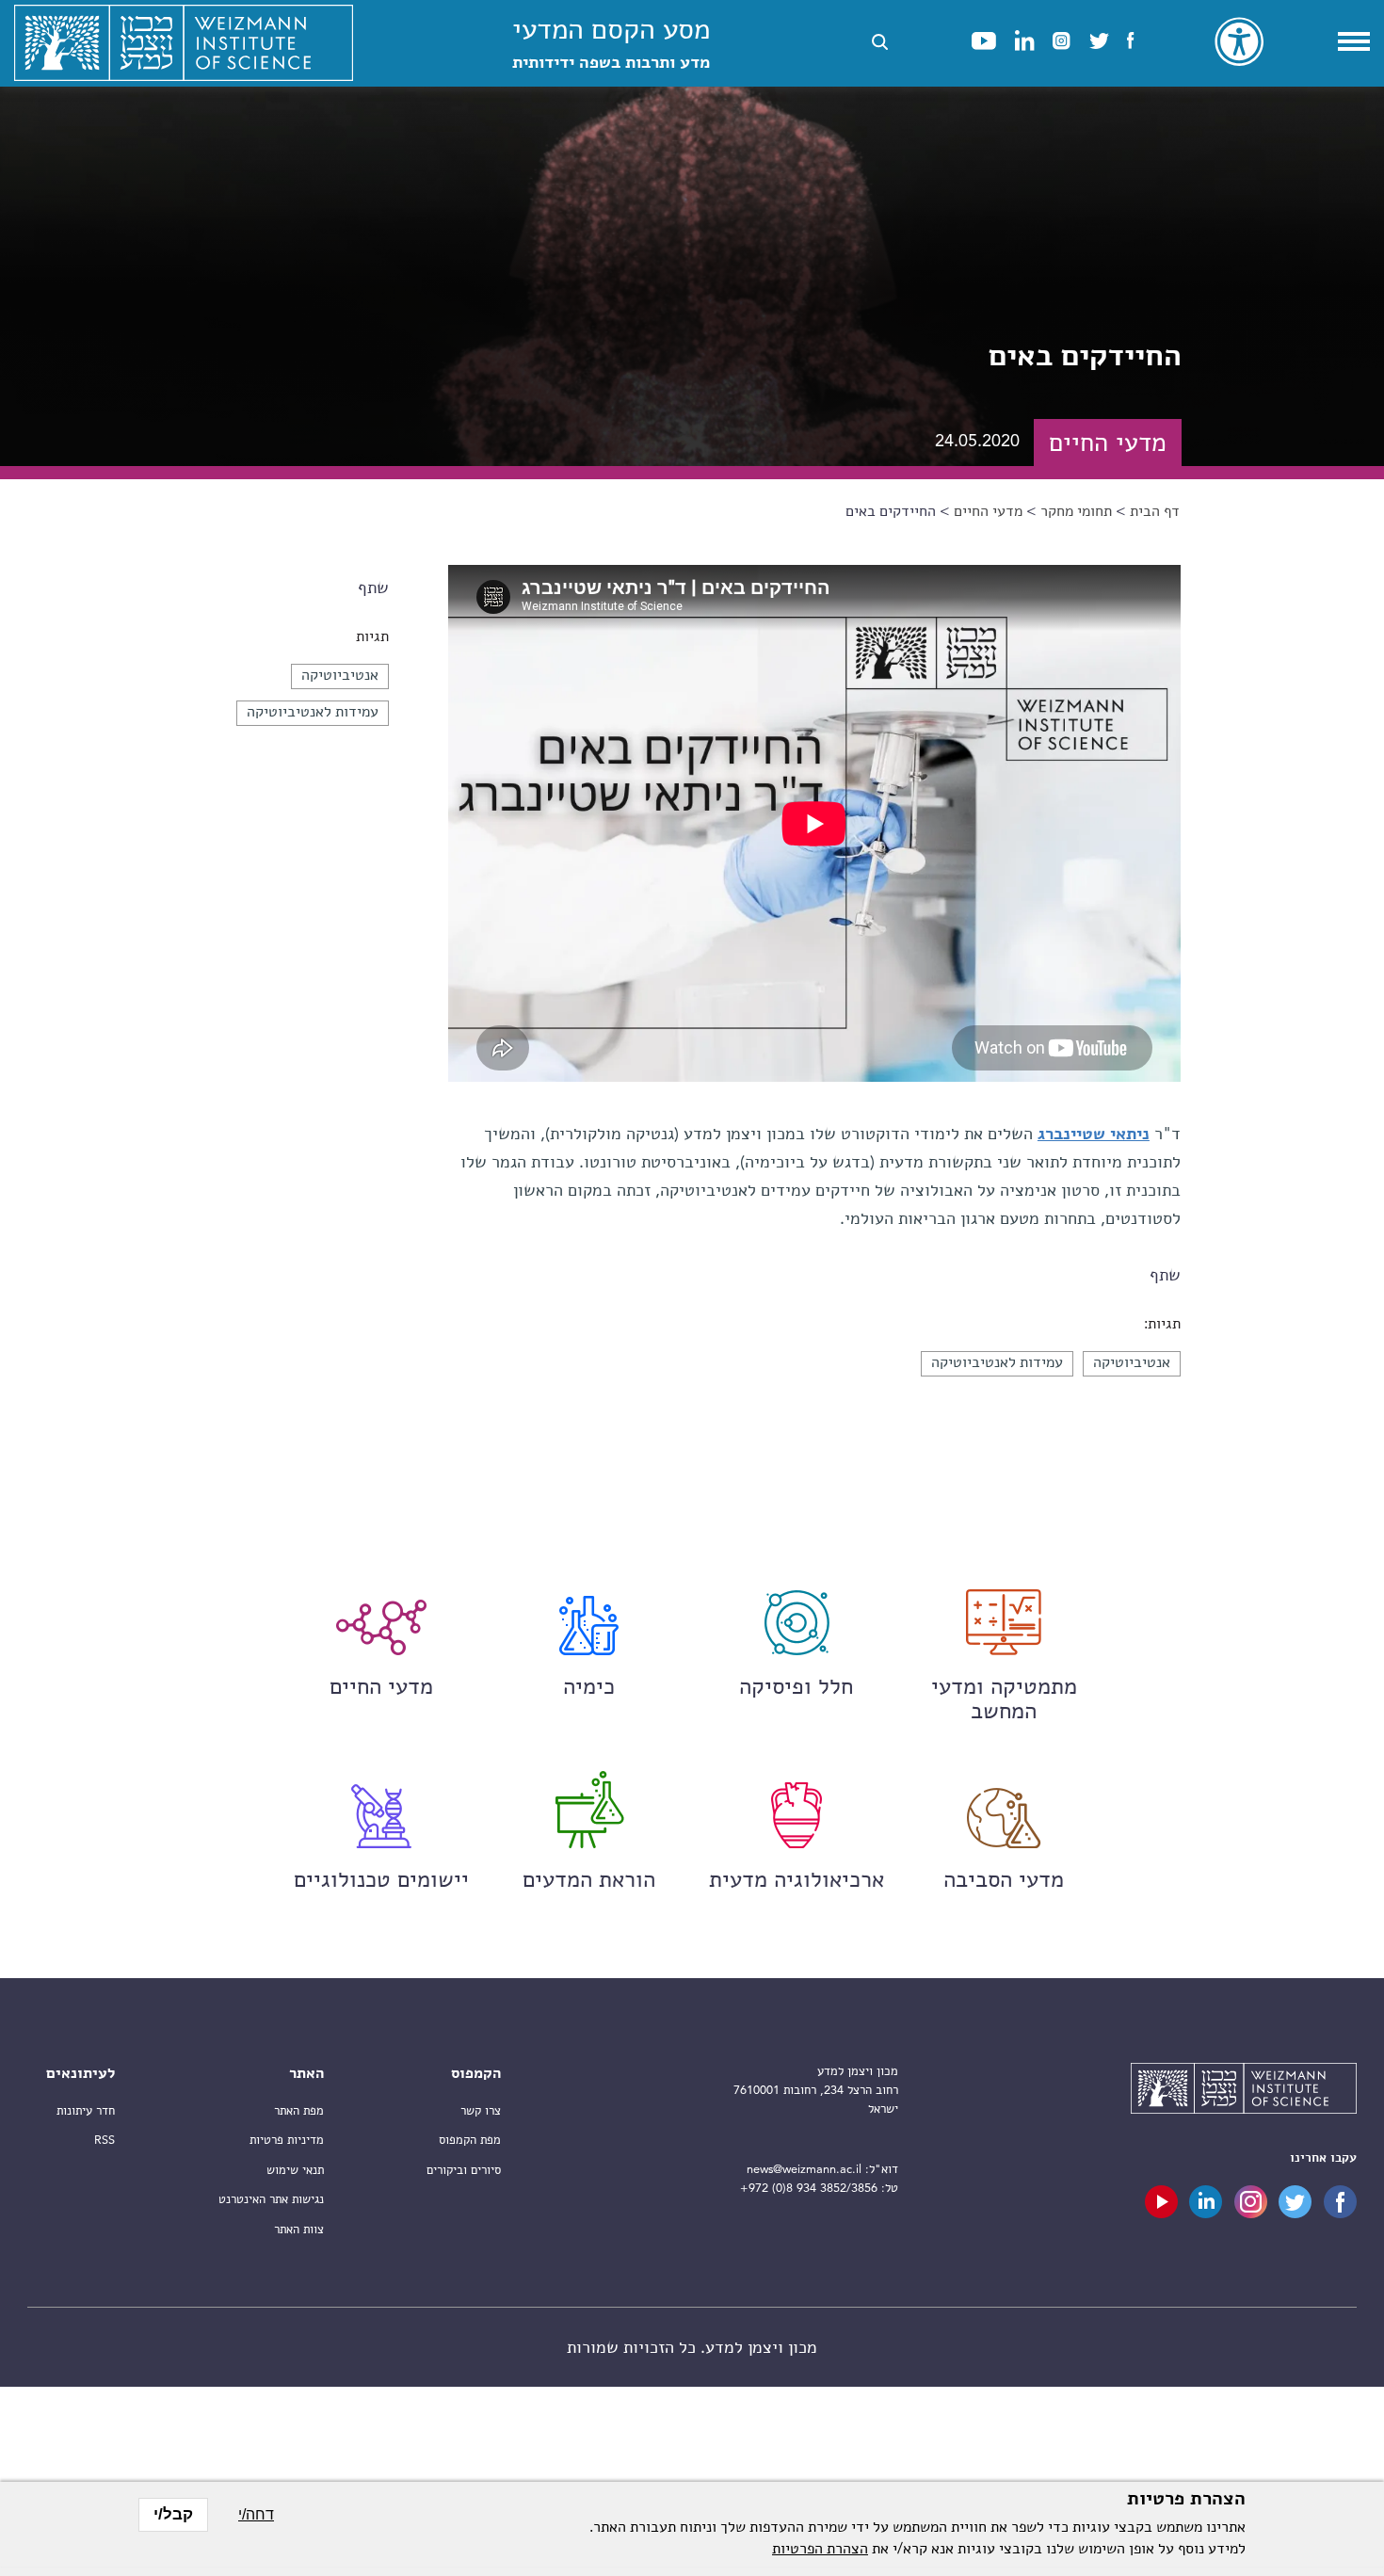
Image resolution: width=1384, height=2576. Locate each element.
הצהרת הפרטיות (820, 2550)
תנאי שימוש (295, 2171)
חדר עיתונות (86, 2111)
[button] (880, 42)
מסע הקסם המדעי (611, 45)
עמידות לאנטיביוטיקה (313, 713)
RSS (105, 2141)
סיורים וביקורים (464, 2171)
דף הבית (1155, 512)
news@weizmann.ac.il (804, 2170)
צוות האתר (299, 2230)
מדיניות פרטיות (287, 2141)
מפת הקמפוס (470, 2141)
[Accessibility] (1239, 41)
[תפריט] (1354, 41)
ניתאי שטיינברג (1094, 1135)
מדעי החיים (988, 512)
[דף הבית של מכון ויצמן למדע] (184, 43)
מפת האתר (299, 2111)
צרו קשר (481, 2111)
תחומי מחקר (1076, 512)
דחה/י (256, 2514)
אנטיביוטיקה (340, 676)
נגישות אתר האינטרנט (271, 2200)
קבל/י (173, 2514)
